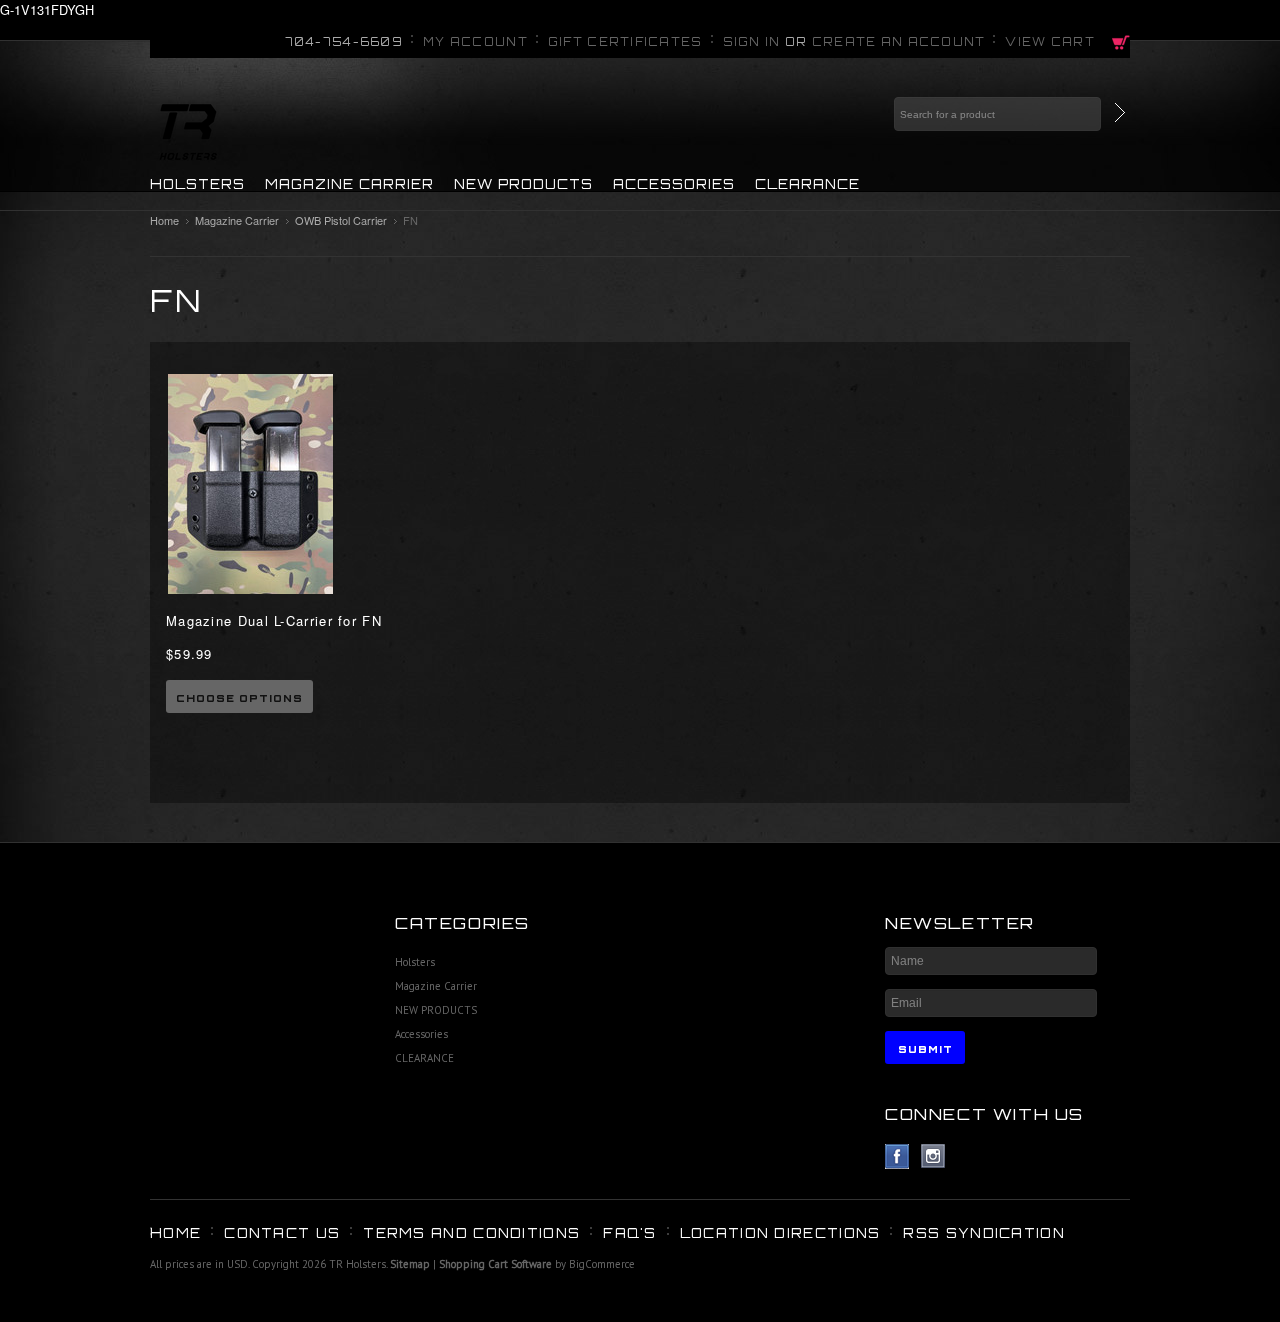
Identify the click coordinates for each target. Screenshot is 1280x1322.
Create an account (899, 42)
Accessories (674, 184)
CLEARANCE (807, 184)
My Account (475, 42)
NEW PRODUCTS (523, 184)
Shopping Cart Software (495, 1264)
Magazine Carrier (349, 184)
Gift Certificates (625, 42)
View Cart (1050, 42)
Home (164, 220)
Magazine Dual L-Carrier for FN (274, 620)
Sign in (752, 42)
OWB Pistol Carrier (341, 220)
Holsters (197, 184)
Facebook (897, 1156)
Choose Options (239, 698)
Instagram (933, 1156)
